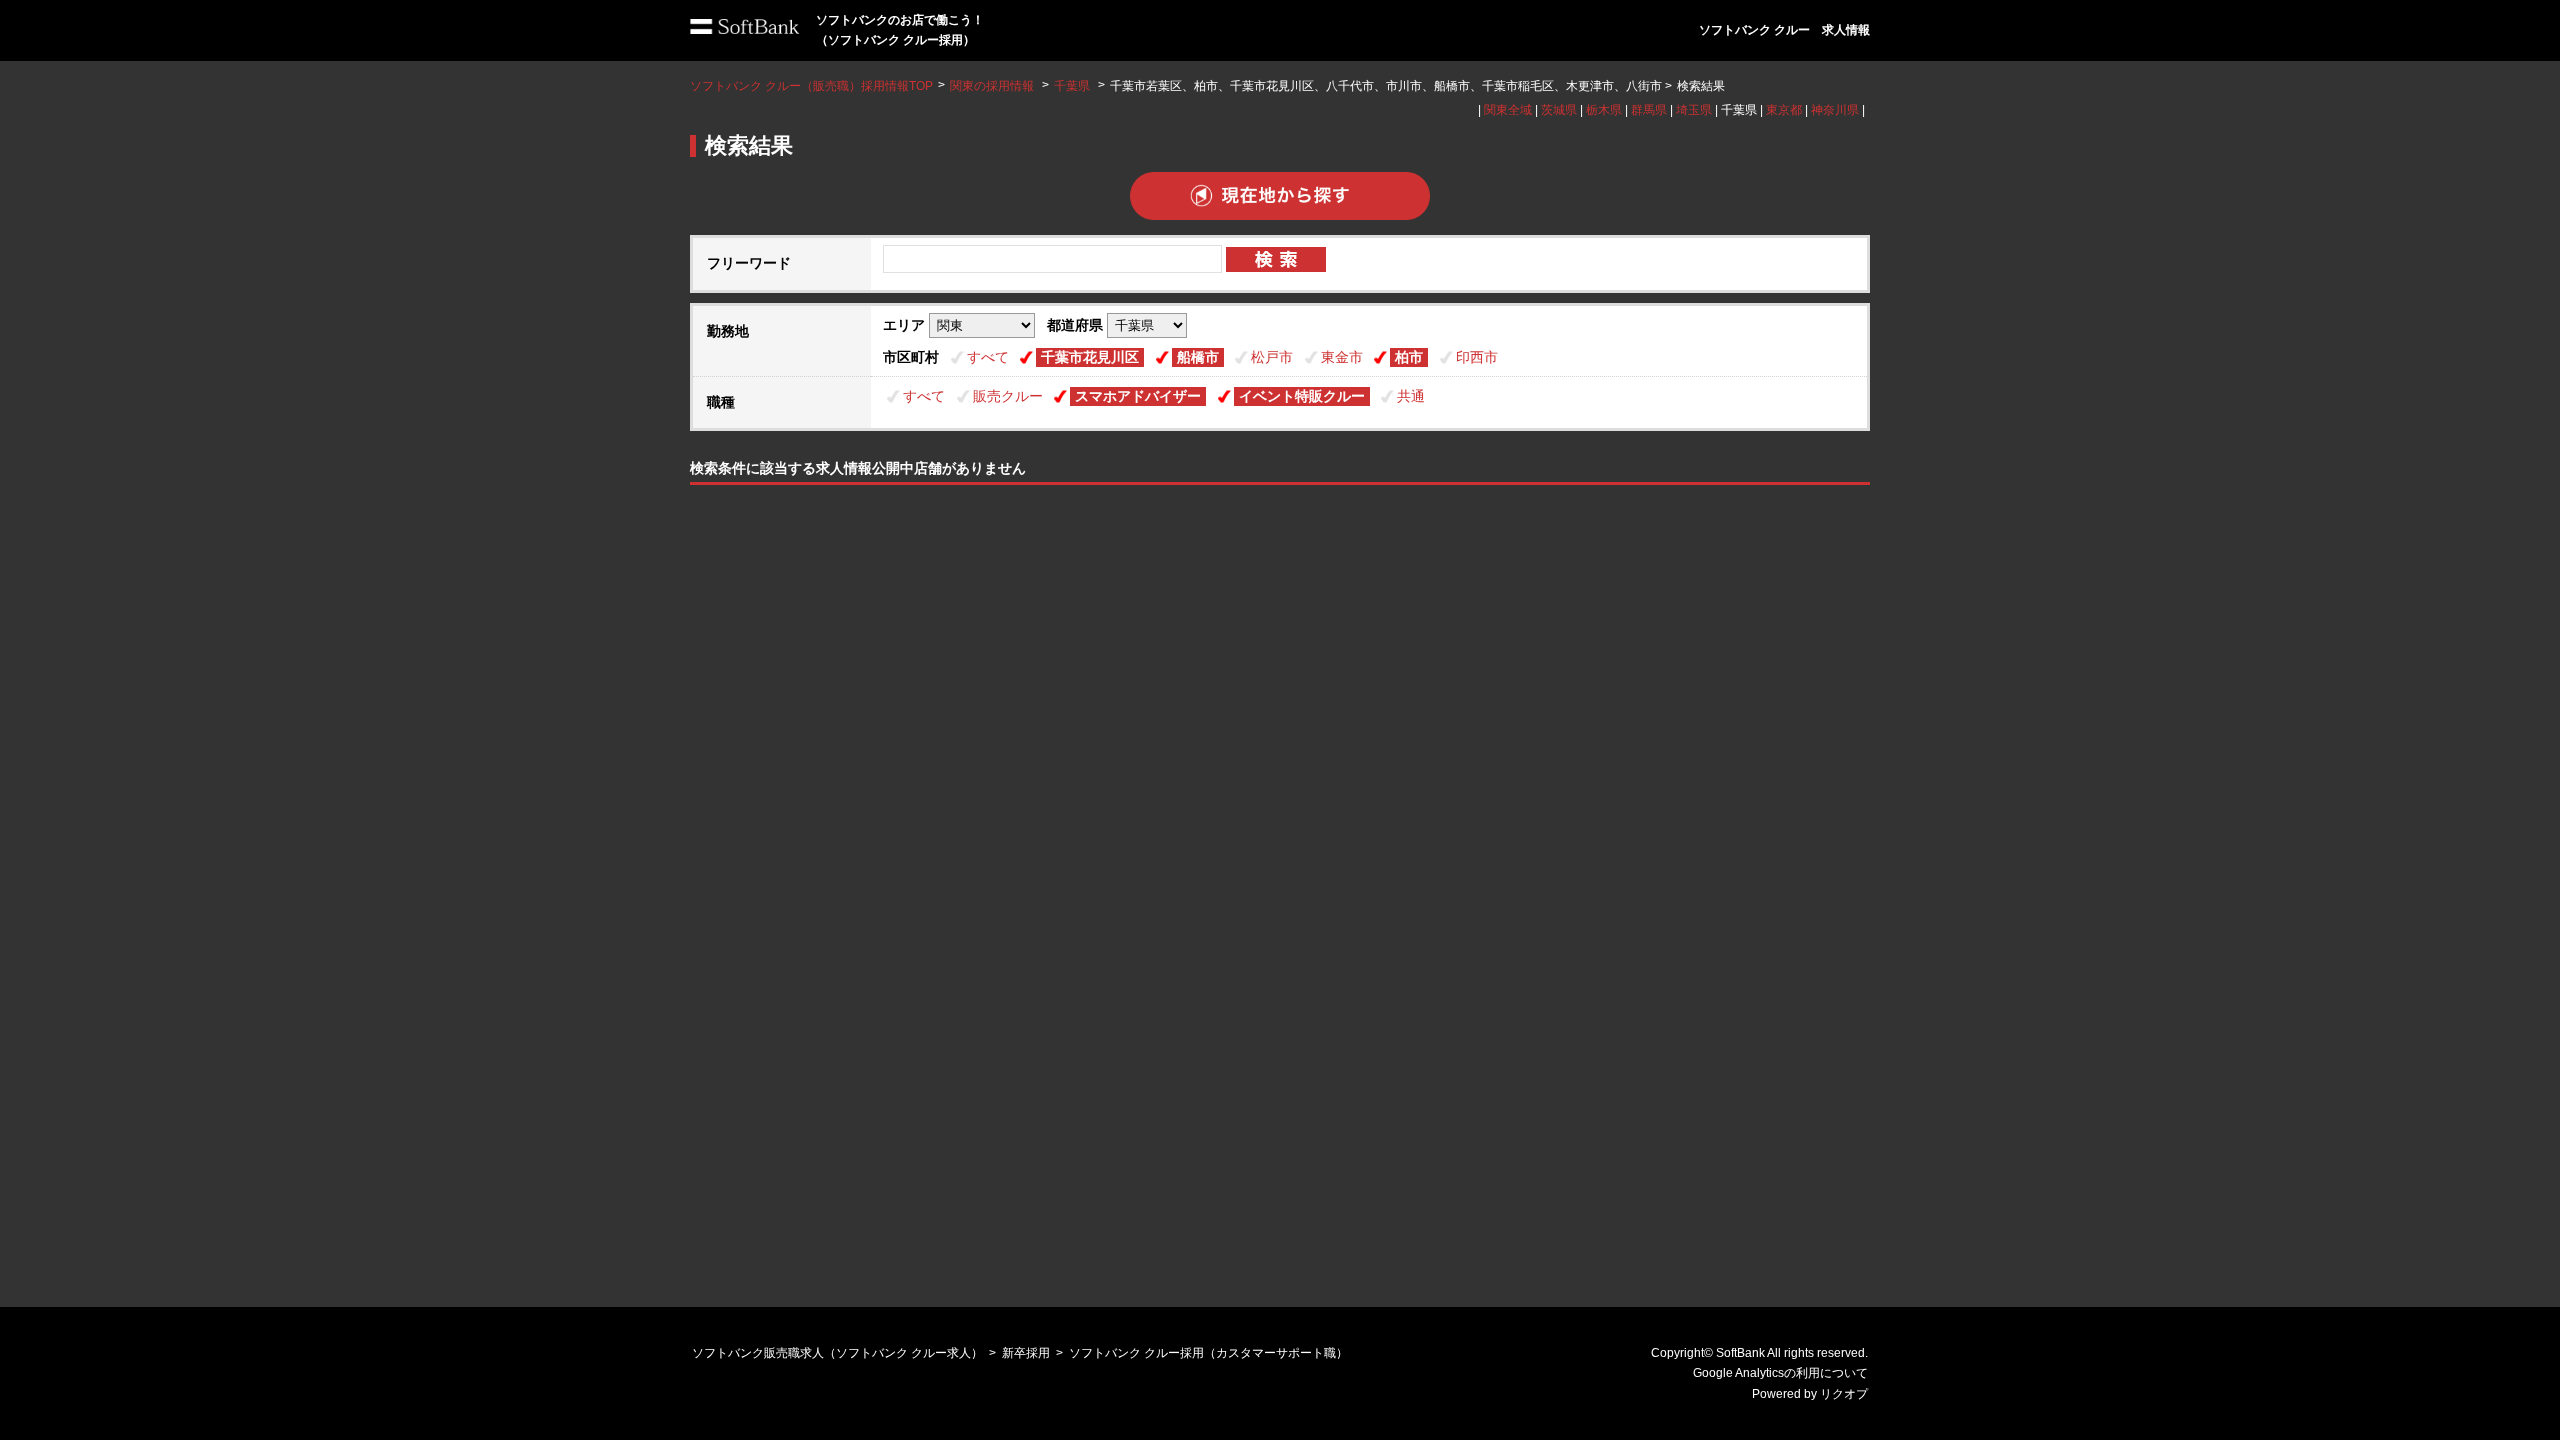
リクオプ (1844, 1394)
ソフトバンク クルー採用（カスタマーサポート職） (1208, 1353)
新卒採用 (1026, 1353)
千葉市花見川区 (1090, 357)
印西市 (1477, 357)
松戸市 (1272, 357)
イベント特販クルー (1302, 396)
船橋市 (1198, 357)
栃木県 (1604, 110)
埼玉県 (1694, 110)
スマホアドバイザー (1138, 396)
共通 (1411, 396)
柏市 (1409, 357)
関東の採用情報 (993, 86)
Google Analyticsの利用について (1780, 1373)
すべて (988, 357)
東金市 (1342, 357)
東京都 (1784, 110)
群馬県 (1649, 110)
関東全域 (1508, 110)
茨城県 (1559, 110)
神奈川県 (1835, 110)
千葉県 (1072, 86)
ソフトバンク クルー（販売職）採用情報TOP (811, 86)
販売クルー (1008, 396)
